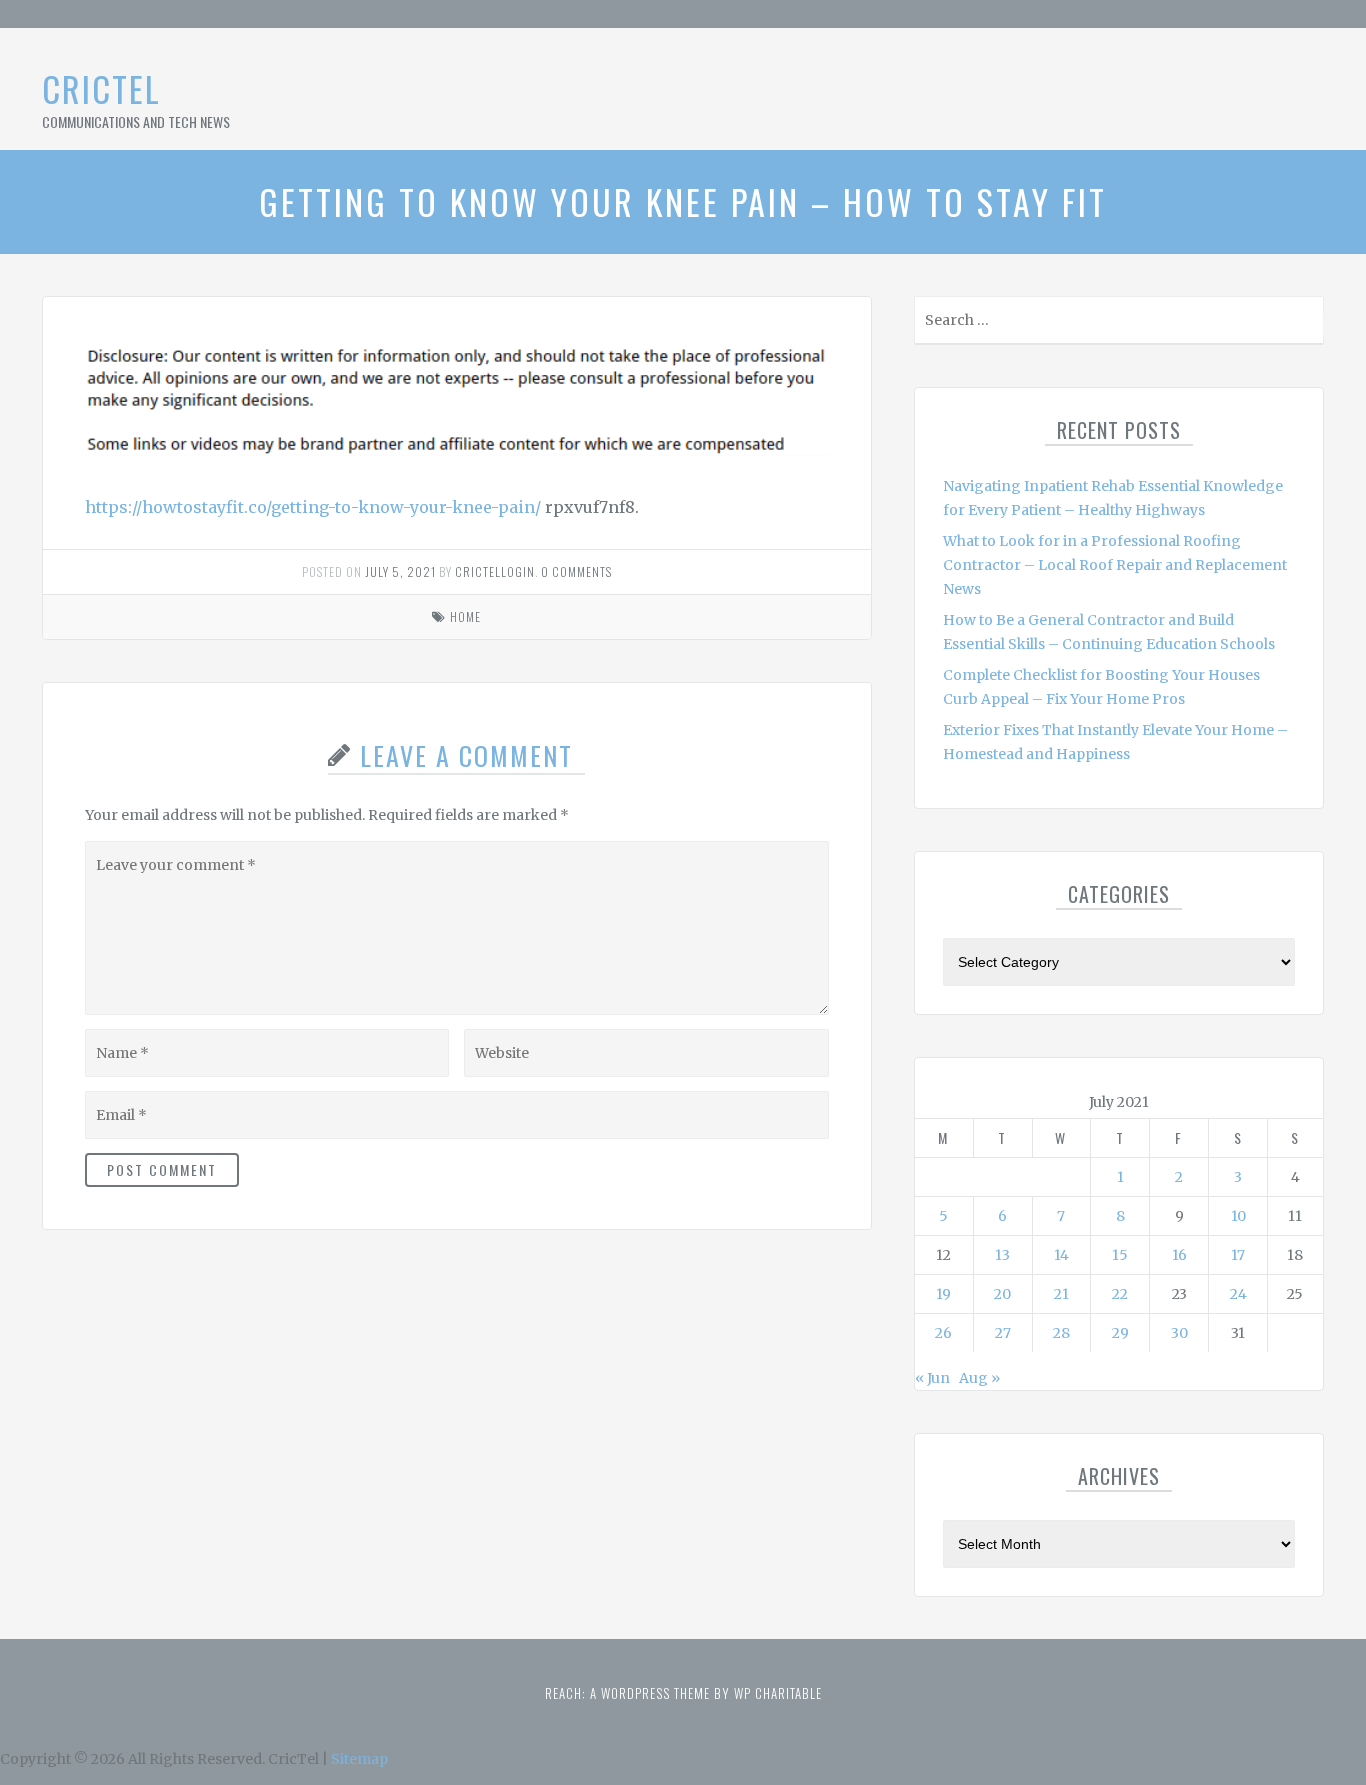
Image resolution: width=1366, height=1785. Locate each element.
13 (1002, 1255)
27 (1003, 1333)
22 (1120, 1294)
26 (943, 1333)
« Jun (932, 1378)
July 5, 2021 (400, 571)
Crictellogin (495, 571)
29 (1120, 1333)
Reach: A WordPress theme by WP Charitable (683, 1693)
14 (1061, 1255)
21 (1061, 1294)
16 (1179, 1255)
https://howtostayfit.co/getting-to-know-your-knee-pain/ (313, 507)
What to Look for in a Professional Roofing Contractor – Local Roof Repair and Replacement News (1115, 565)
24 (1238, 1294)
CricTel (101, 88)
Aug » (979, 1378)
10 (1238, 1216)
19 (943, 1294)
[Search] (1306, 324)
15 (1120, 1255)
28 (1061, 1333)
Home (465, 616)
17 (1238, 1255)
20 (1002, 1294)
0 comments (576, 571)
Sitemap (359, 1759)
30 (1179, 1333)
